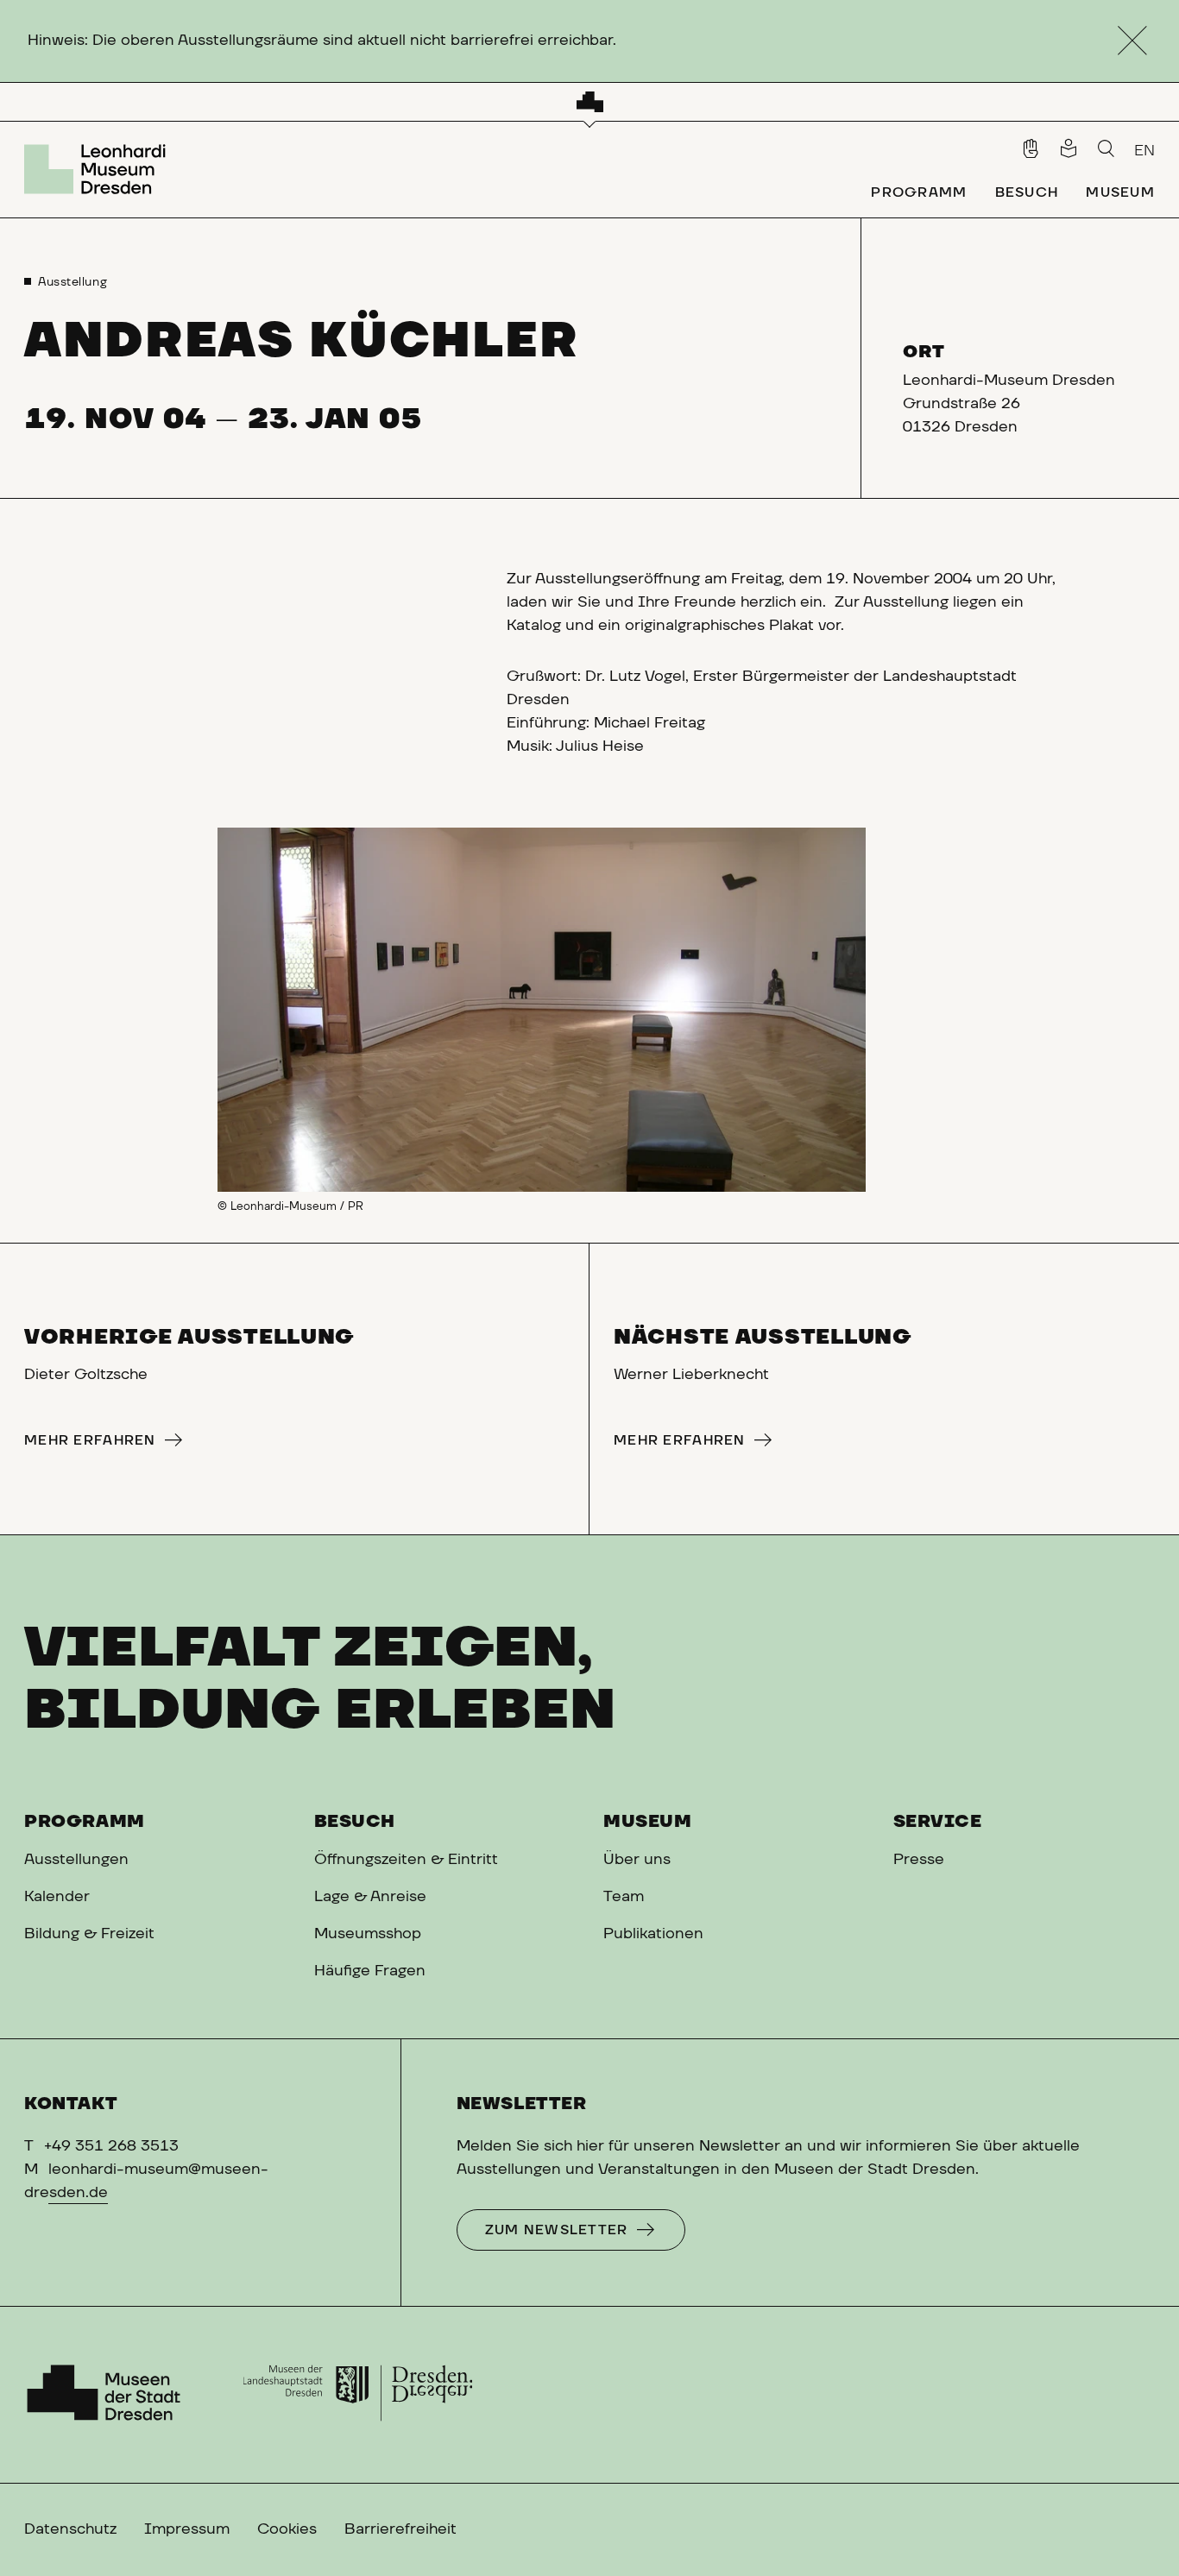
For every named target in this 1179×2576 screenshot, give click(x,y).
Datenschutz (70, 2529)
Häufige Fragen (370, 1971)
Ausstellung (73, 282)
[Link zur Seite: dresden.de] (358, 2395)
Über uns (637, 1860)
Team (624, 1897)
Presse (919, 1860)
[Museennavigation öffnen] (590, 102)
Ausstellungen (76, 1860)
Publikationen (653, 1934)
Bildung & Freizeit (89, 1934)
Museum (648, 1822)
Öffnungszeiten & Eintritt (406, 1860)
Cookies (287, 2529)
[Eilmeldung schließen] (1132, 41)
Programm (85, 1822)
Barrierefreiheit (400, 2529)
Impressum (187, 2529)
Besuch (355, 1822)
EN (1144, 151)
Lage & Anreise (370, 1897)
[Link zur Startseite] (99, 169)
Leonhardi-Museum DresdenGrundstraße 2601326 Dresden (1009, 404)
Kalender (57, 1897)
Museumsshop (368, 1934)
